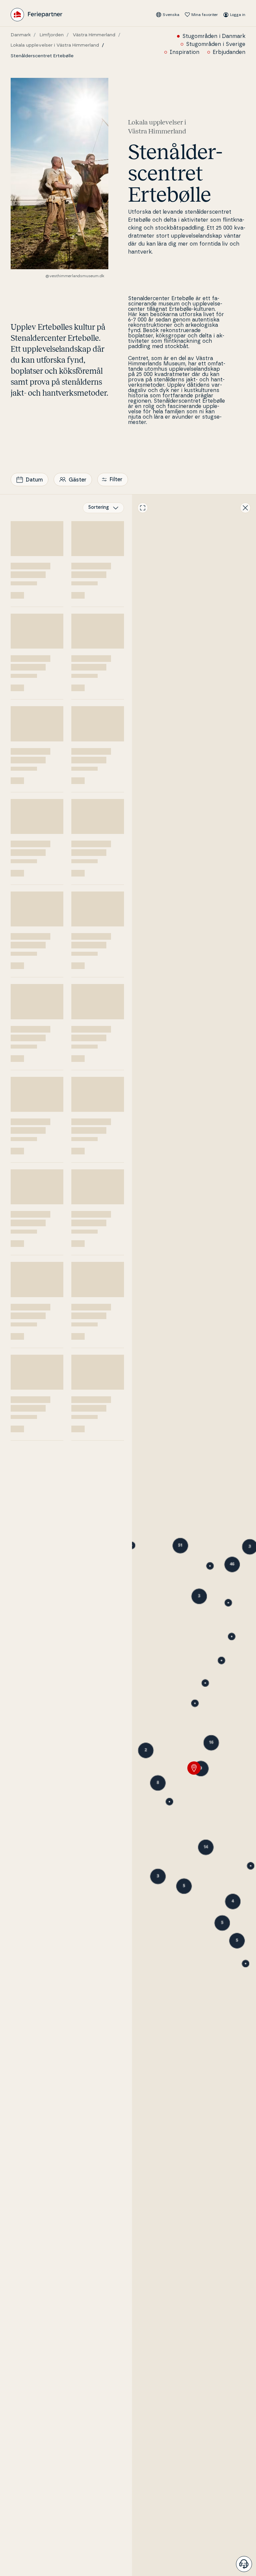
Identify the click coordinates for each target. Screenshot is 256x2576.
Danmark (21, 35)
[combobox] (103, 508)
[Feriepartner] (36, 15)
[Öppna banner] (244, 2564)
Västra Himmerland (94, 35)
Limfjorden (52, 35)
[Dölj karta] (245, 508)
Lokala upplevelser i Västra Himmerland (55, 45)
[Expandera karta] (143, 508)
